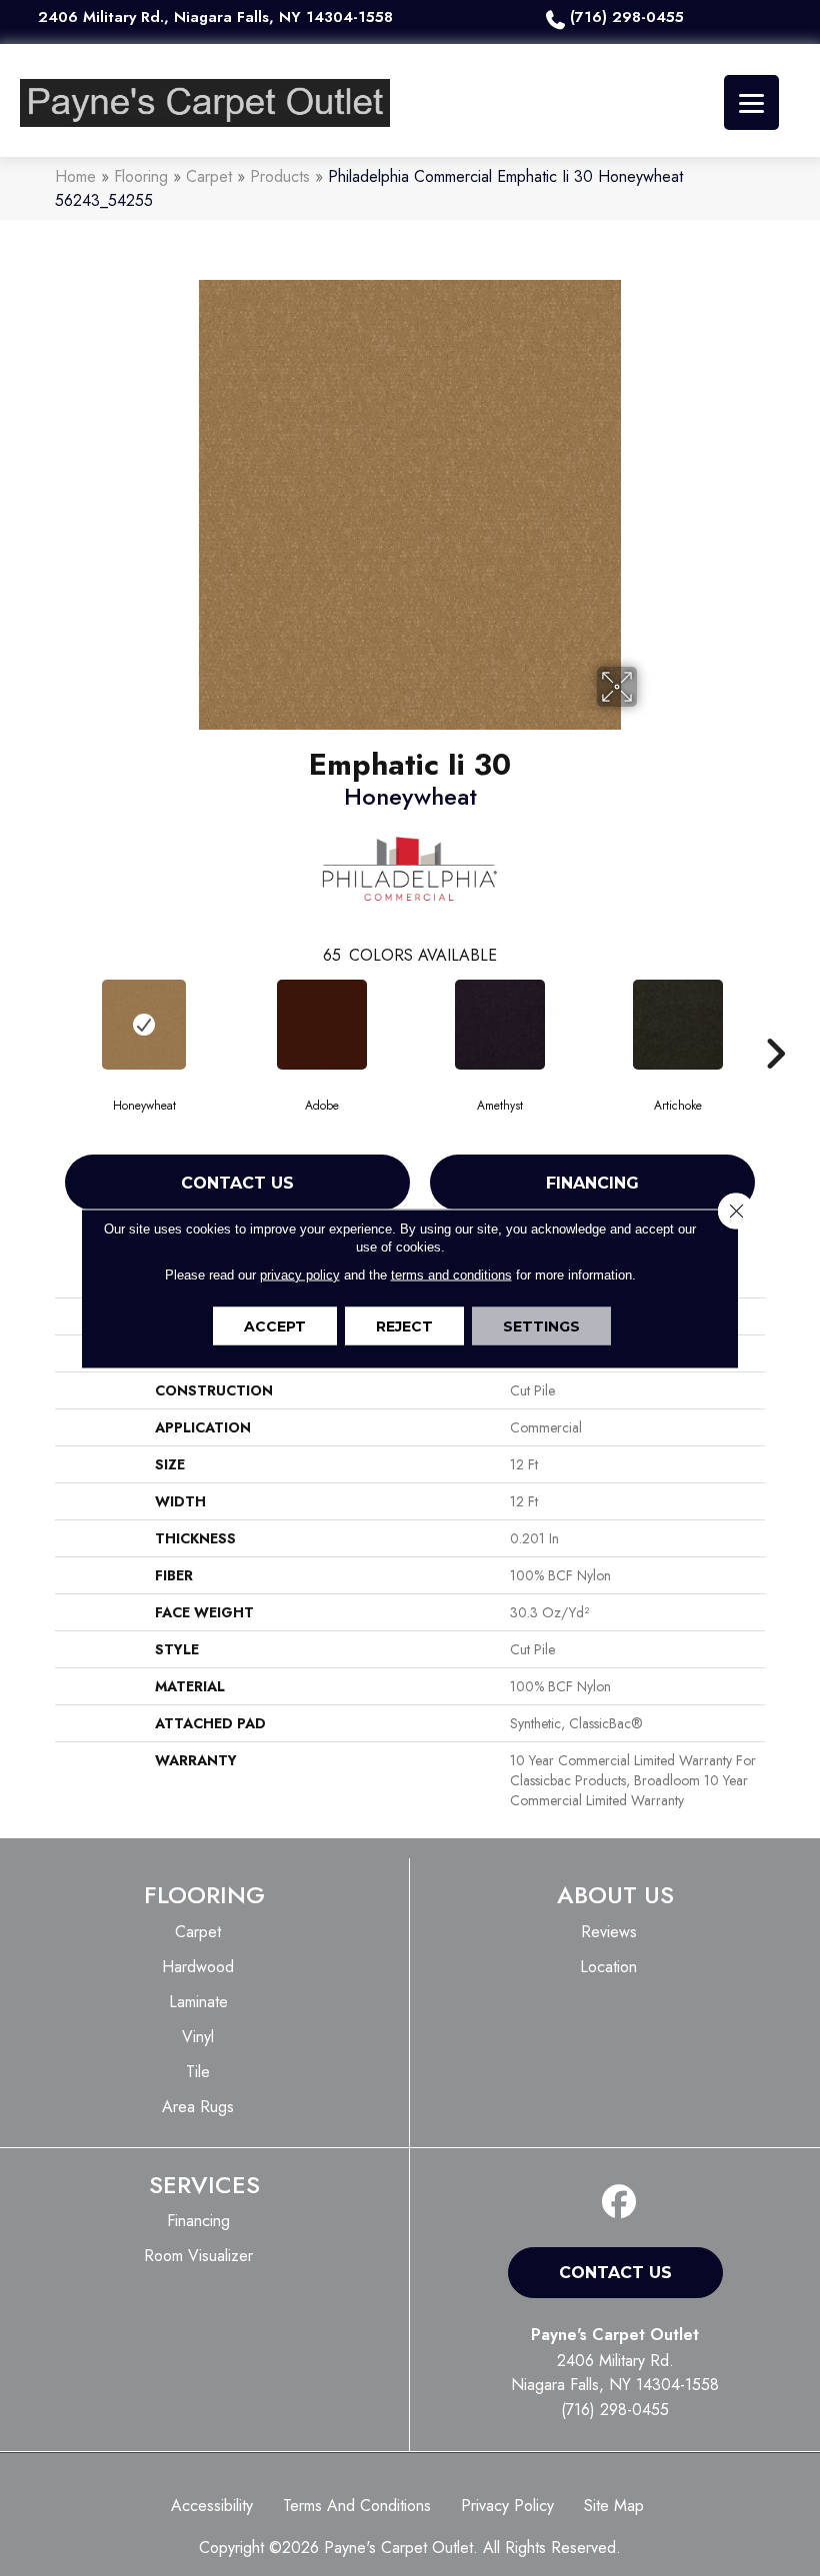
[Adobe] (322, 1025)
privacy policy (300, 1274)
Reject (404, 1325)
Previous (45, 1024)
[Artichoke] (678, 1025)
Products (280, 176)
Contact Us (237, 1183)
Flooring (141, 176)
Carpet (209, 176)
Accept (275, 1325)
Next (775, 1024)
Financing (592, 1183)
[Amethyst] (500, 1025)
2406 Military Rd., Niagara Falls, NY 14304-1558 (215, 17)
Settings (541, 1325)
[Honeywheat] (144, 1025)
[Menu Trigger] (751, 102)
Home (75, 176)
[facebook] (619, 2203)
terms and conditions (451, 1274)
